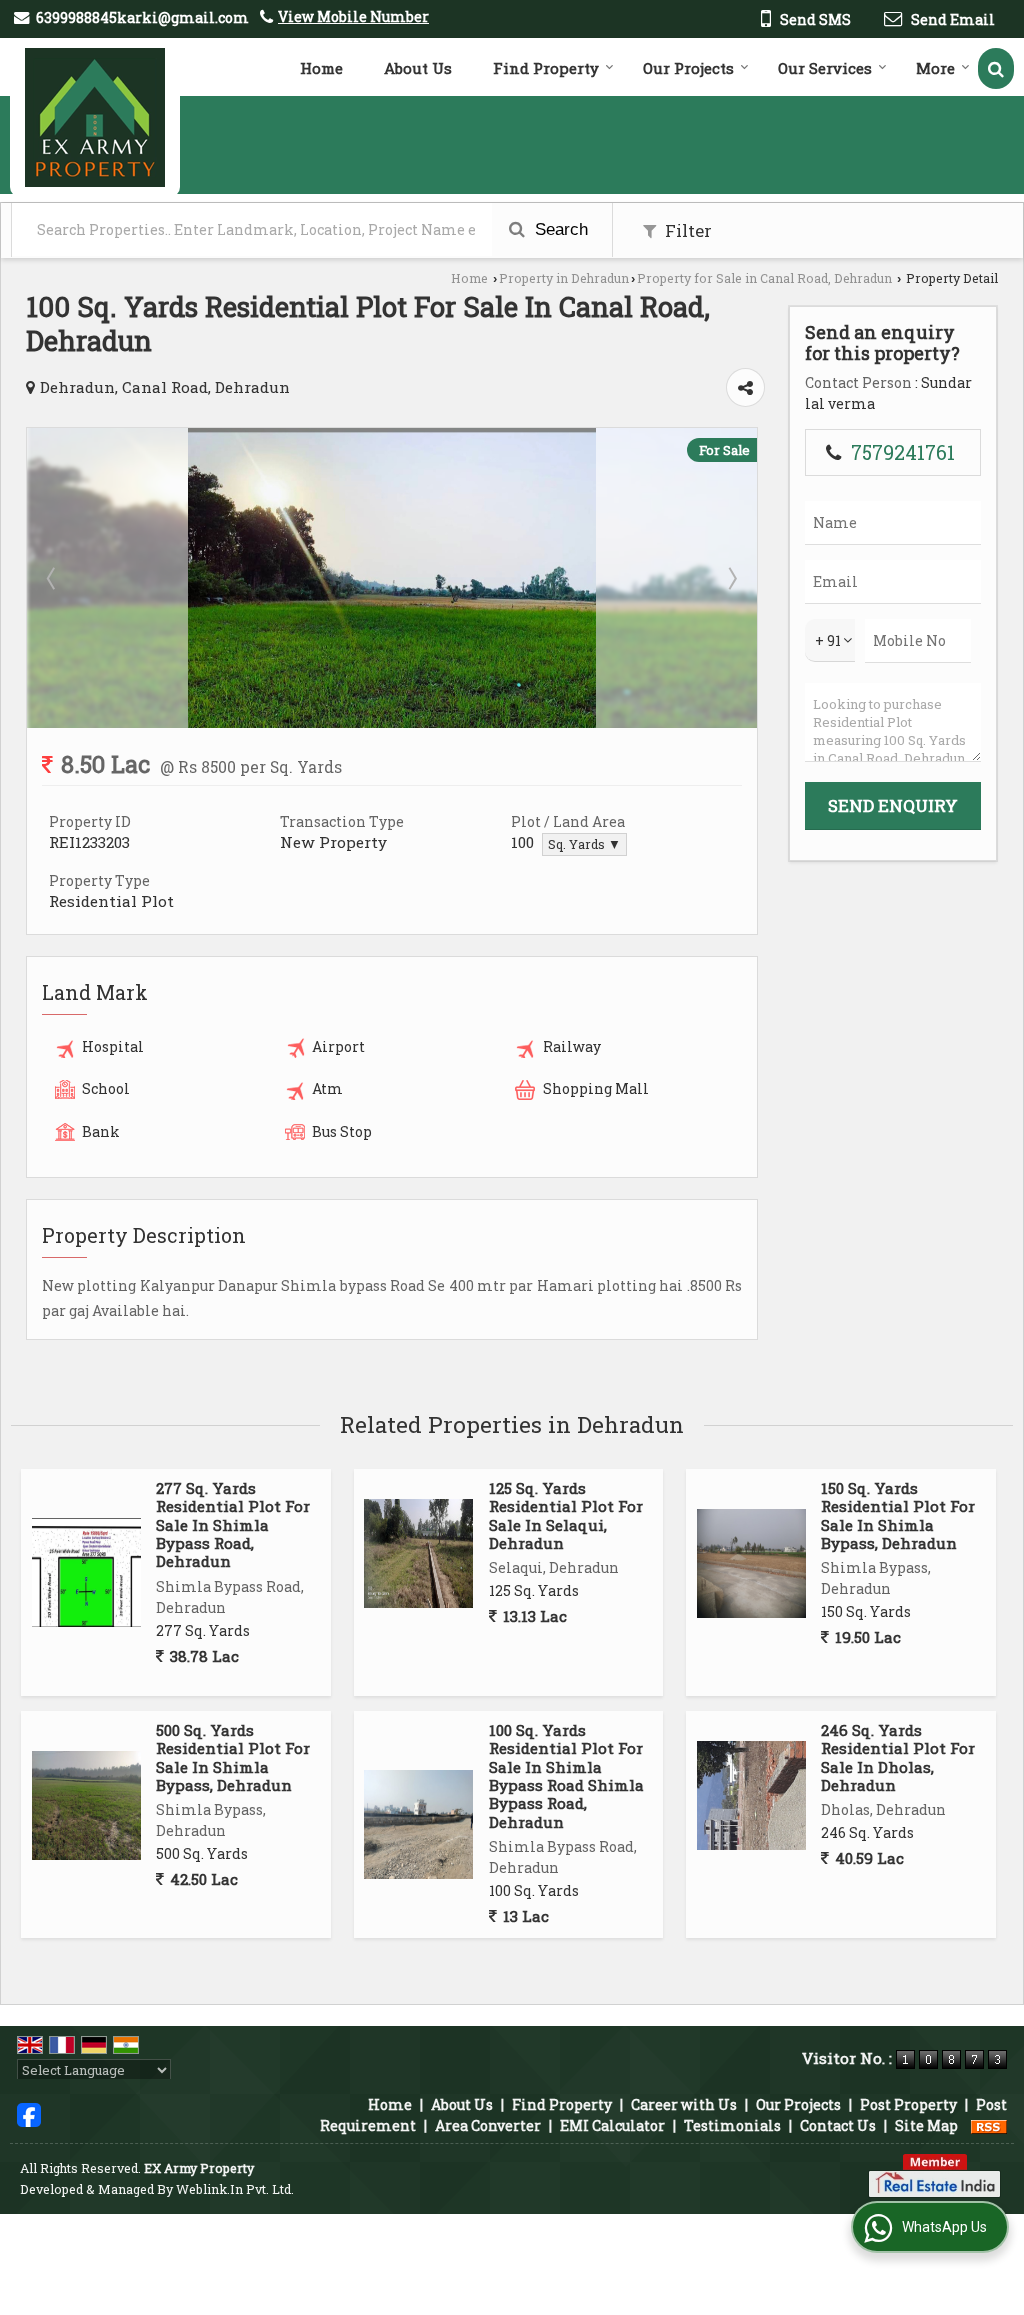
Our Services (825, 68)
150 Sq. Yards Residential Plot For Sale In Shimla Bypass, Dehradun (898, 1515)
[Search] (996, 68)
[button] (353, 16)
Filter (686, 230)
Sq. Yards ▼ (584, 844)
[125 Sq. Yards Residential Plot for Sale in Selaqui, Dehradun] (418, 1553)
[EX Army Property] (95, 117)
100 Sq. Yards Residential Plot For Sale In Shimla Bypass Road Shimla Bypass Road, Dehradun (566, 1776)
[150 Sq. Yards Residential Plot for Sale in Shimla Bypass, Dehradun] (751, 1563)
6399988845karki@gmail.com (142, 17)
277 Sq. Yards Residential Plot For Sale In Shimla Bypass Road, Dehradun (233, 1525)
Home (321, 68)
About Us (418, 68)
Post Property (908, 2104)
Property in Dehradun (564, 278)
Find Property (546, 68)
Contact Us (838, 2125)
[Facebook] (29, 2113)
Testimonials (732, 2125)
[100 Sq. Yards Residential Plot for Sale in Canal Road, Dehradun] (392, 722)
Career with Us (684, 2104)
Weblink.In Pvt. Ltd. (235, 2189)
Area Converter (488, 2125)
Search (559, 229)
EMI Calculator (612, 2125)
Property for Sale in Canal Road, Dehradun (764, 278)
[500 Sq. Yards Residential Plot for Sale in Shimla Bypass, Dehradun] (86, 1805)
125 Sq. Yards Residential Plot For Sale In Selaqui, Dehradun (566, 1515)
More (935, 68)
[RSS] (989, 2125)
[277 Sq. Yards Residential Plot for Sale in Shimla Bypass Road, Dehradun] (86, 1572)
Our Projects (688, 68)
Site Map (926, 2125)
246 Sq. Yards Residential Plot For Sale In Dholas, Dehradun (898, 1757)
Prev (53, 578)
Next (731, 578)
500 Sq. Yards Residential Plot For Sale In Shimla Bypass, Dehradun (233, 1757)
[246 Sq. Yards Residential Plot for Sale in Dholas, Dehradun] (751, 1795)
